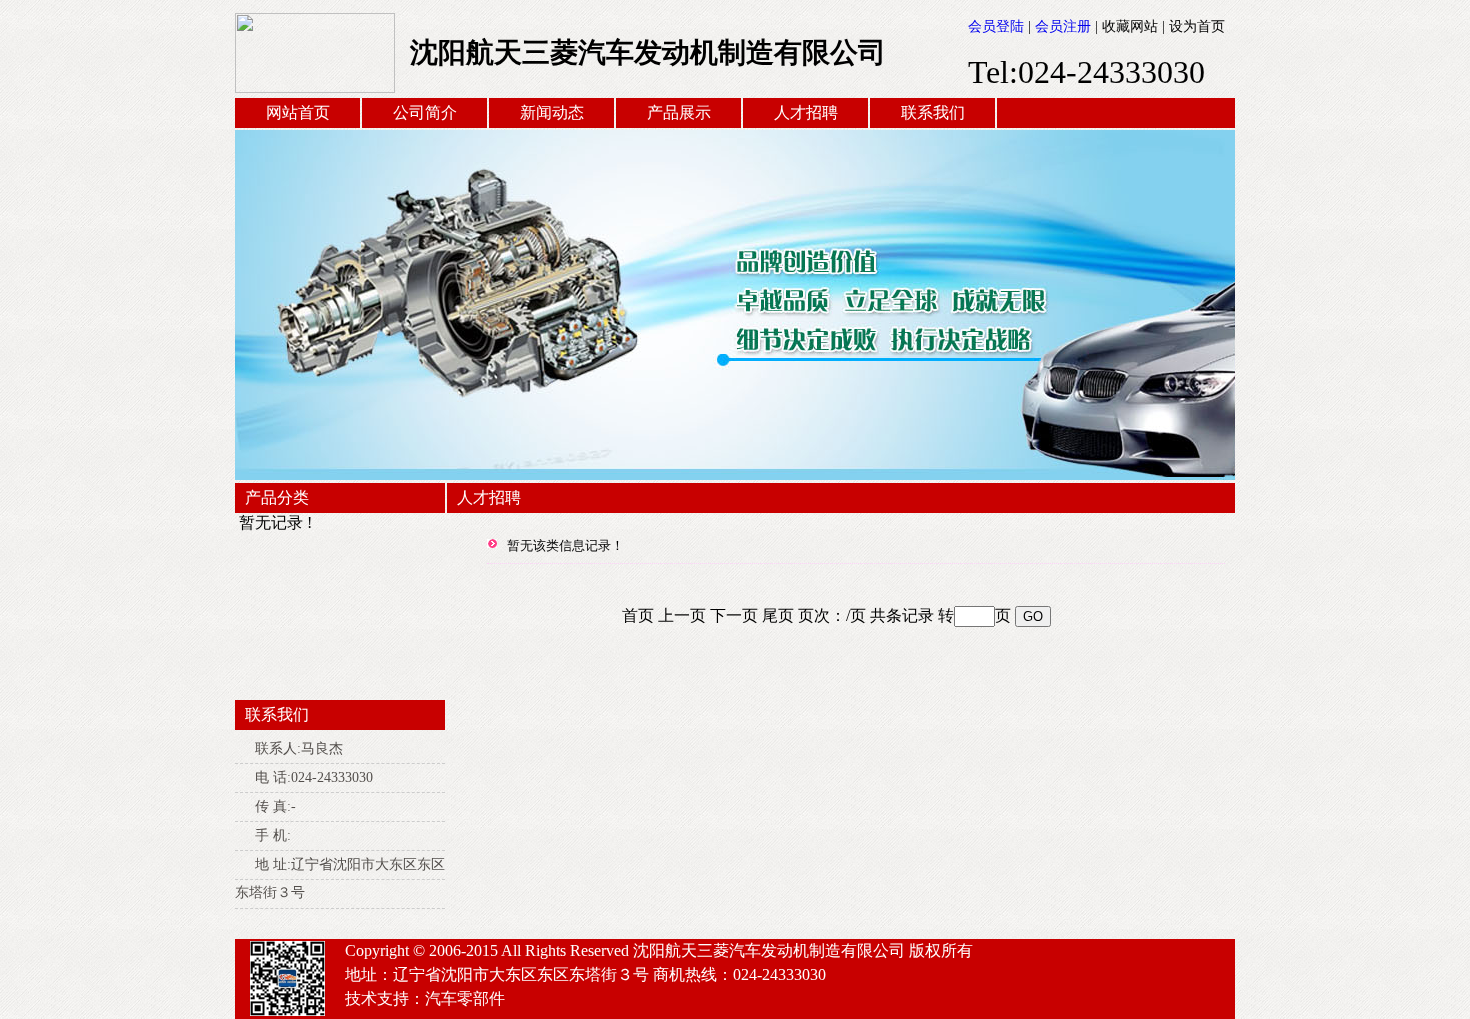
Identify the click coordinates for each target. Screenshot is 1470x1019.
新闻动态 (552, 112)
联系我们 (933, 112)
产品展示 (679, 112)
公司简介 (425, 112)
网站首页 (298, 112)
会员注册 (1063, 26)
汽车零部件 (465, 998)
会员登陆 (996, 26)
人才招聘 (806, 112)
